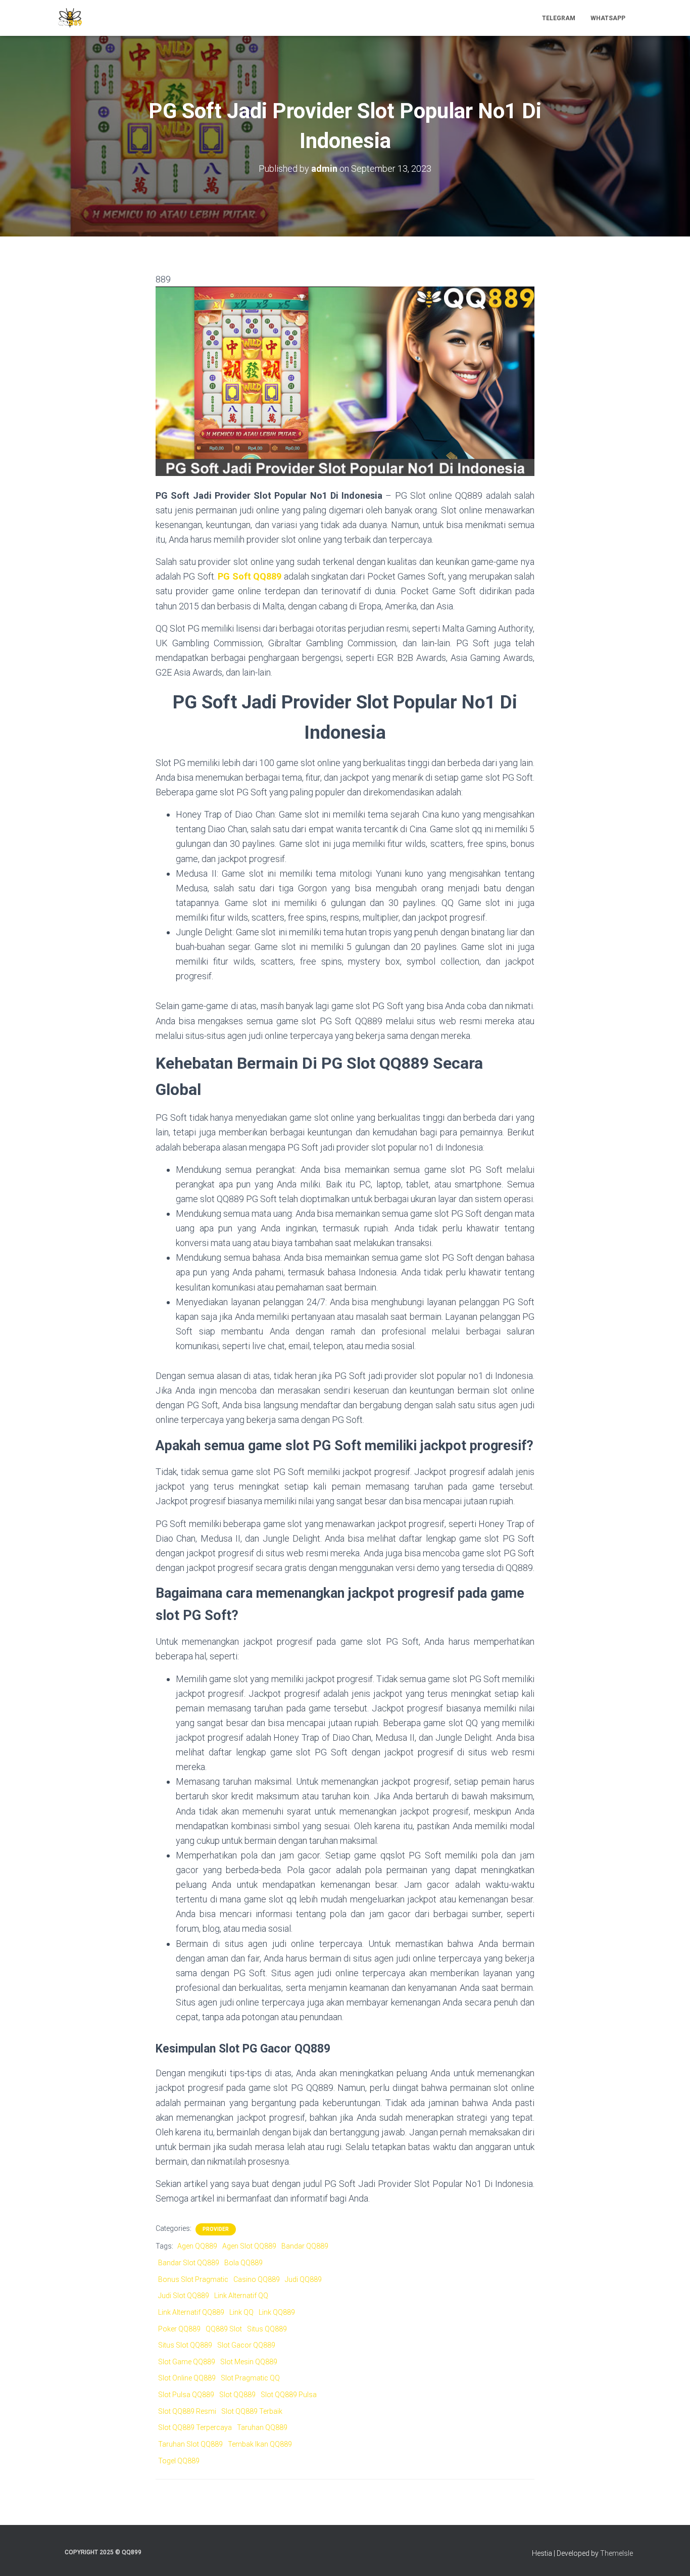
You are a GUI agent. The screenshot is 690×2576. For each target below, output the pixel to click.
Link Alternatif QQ (241, 2296)
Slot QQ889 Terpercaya (195, 2427)
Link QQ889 (277, 2312)
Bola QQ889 (243, 2263)
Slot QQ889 (237, 2395)
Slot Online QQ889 (187, 2378)
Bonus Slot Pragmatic (193, 2279)
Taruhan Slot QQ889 (190, 2444)
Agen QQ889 (197, 2246)
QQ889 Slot (224, 2329)
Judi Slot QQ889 (184, 2296)
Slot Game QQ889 (187, 2362)
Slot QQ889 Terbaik (252, 2411)
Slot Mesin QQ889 (249, 2362)
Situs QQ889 (267, 2329)
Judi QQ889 (303, 2279)
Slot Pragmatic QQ (250, 2378)
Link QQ (241, 2312)
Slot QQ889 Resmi (187, 2411)
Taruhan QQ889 (262, 2427)
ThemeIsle (617, 2553)
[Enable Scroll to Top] (670, 2556)
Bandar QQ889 (305, 2246)
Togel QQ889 (179, 2461)
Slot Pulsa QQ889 (186, 2395)
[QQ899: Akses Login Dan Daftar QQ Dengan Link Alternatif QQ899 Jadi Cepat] (70, 18)
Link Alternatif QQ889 (191, 2312)
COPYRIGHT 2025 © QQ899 (103, 2552)
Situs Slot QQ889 (185, 2345)
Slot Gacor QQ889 (246, 2345)
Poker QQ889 (179, 2329)
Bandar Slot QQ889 (189, 2263)
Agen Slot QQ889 (249, 2246)
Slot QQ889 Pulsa (289, 2395)
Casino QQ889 (257, 2279)
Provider (216, 2229)
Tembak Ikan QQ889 (260, 2444)
